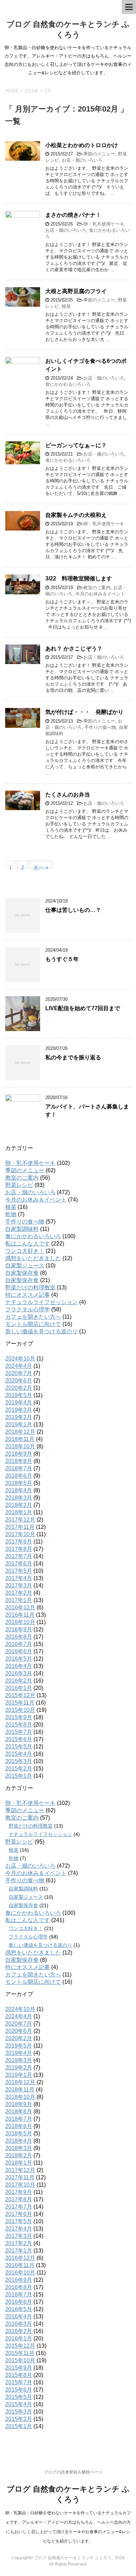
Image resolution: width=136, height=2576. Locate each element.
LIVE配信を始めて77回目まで (83, 1008)
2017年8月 (19, 1549)
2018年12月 (20, 1432)
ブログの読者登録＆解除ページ (73, 2472)
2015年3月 (19, 1761)
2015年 (32, 91)
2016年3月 (19, 1673)
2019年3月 (19, 1410)
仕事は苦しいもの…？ (73, 910)
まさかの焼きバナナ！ (73, 215)
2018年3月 (19, 1498)
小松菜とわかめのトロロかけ (82, 145)
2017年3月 (19, 1586)
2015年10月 (20, 1710)
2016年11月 (20, 1615)
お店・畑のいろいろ (82, 160)
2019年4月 (19, 1403)
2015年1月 (19, 1776)
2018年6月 (19, 1476)
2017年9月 (19, 1542)
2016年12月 (20, 1607)
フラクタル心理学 (28, 1309)
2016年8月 (19, 1637)
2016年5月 (19, 1659)
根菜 (66, 306)
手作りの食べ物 (100, 727)
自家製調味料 (22, 1229)
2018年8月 (19, 1461)
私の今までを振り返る (73, 1057)
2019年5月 (19, 1395)
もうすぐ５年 (62, 959)
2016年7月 (19, 1644)
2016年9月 (19, 1629)
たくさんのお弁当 (68, 795)
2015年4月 (19, 1754)
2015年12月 (20, 1695)
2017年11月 (20, 1527)
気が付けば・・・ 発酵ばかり (84, 712)
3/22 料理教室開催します (79, 578)
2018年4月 (19, 1490)
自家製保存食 (22, 1273)
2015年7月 (19, 1732)
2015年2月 (19, 1769)
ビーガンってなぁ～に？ (76, 445)
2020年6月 (19, 1381)
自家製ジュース (25, 1266)
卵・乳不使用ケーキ (104, 224)
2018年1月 (19, 1512)
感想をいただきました (33, 1258)
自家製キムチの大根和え (76, 515)
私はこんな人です (28, 1244)
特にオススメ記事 (28, 1295)
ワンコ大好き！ (25, 1251)
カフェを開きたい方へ (33, 1317)
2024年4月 (19, 1366)
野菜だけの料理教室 (30, 1287)
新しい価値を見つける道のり (41, 1331)
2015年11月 (20, 1703)
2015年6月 (19, 1739)
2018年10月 (20, 1446)
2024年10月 (20, 1359)
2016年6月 (19, 1651)
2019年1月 (19, 1424)
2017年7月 (19, 1556)
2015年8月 (19, 1725)
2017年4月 (19, 1578)
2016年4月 (19, 1666)
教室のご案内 (97, 588)
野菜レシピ (19, 1185)
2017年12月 (20, 1520)
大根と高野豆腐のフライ (76, 291)
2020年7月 (19, 1373)
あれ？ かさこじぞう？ (74, 649)
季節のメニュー (99, 154)
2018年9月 (19, 1454)
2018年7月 (19, 1468)
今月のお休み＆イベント (100, 594)
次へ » (41, 866)
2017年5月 (19, 1571)
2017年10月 (20, 1534)
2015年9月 (19, 1717)
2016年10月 (20, 1622)
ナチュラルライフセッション (41, 1302)
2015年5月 (19, 1747)
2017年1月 (19, 1600)
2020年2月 (19, 1388)
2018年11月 (20, 1439)
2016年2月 (19, 1681)
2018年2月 (19, 1505)
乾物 (11, 1214)
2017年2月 (19, 1593)
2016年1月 (19, 1688)
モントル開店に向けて (33, 1324)
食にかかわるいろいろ (68, 384)
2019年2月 (19, 1417)
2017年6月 (19, 1564)
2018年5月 (19, 1483)
